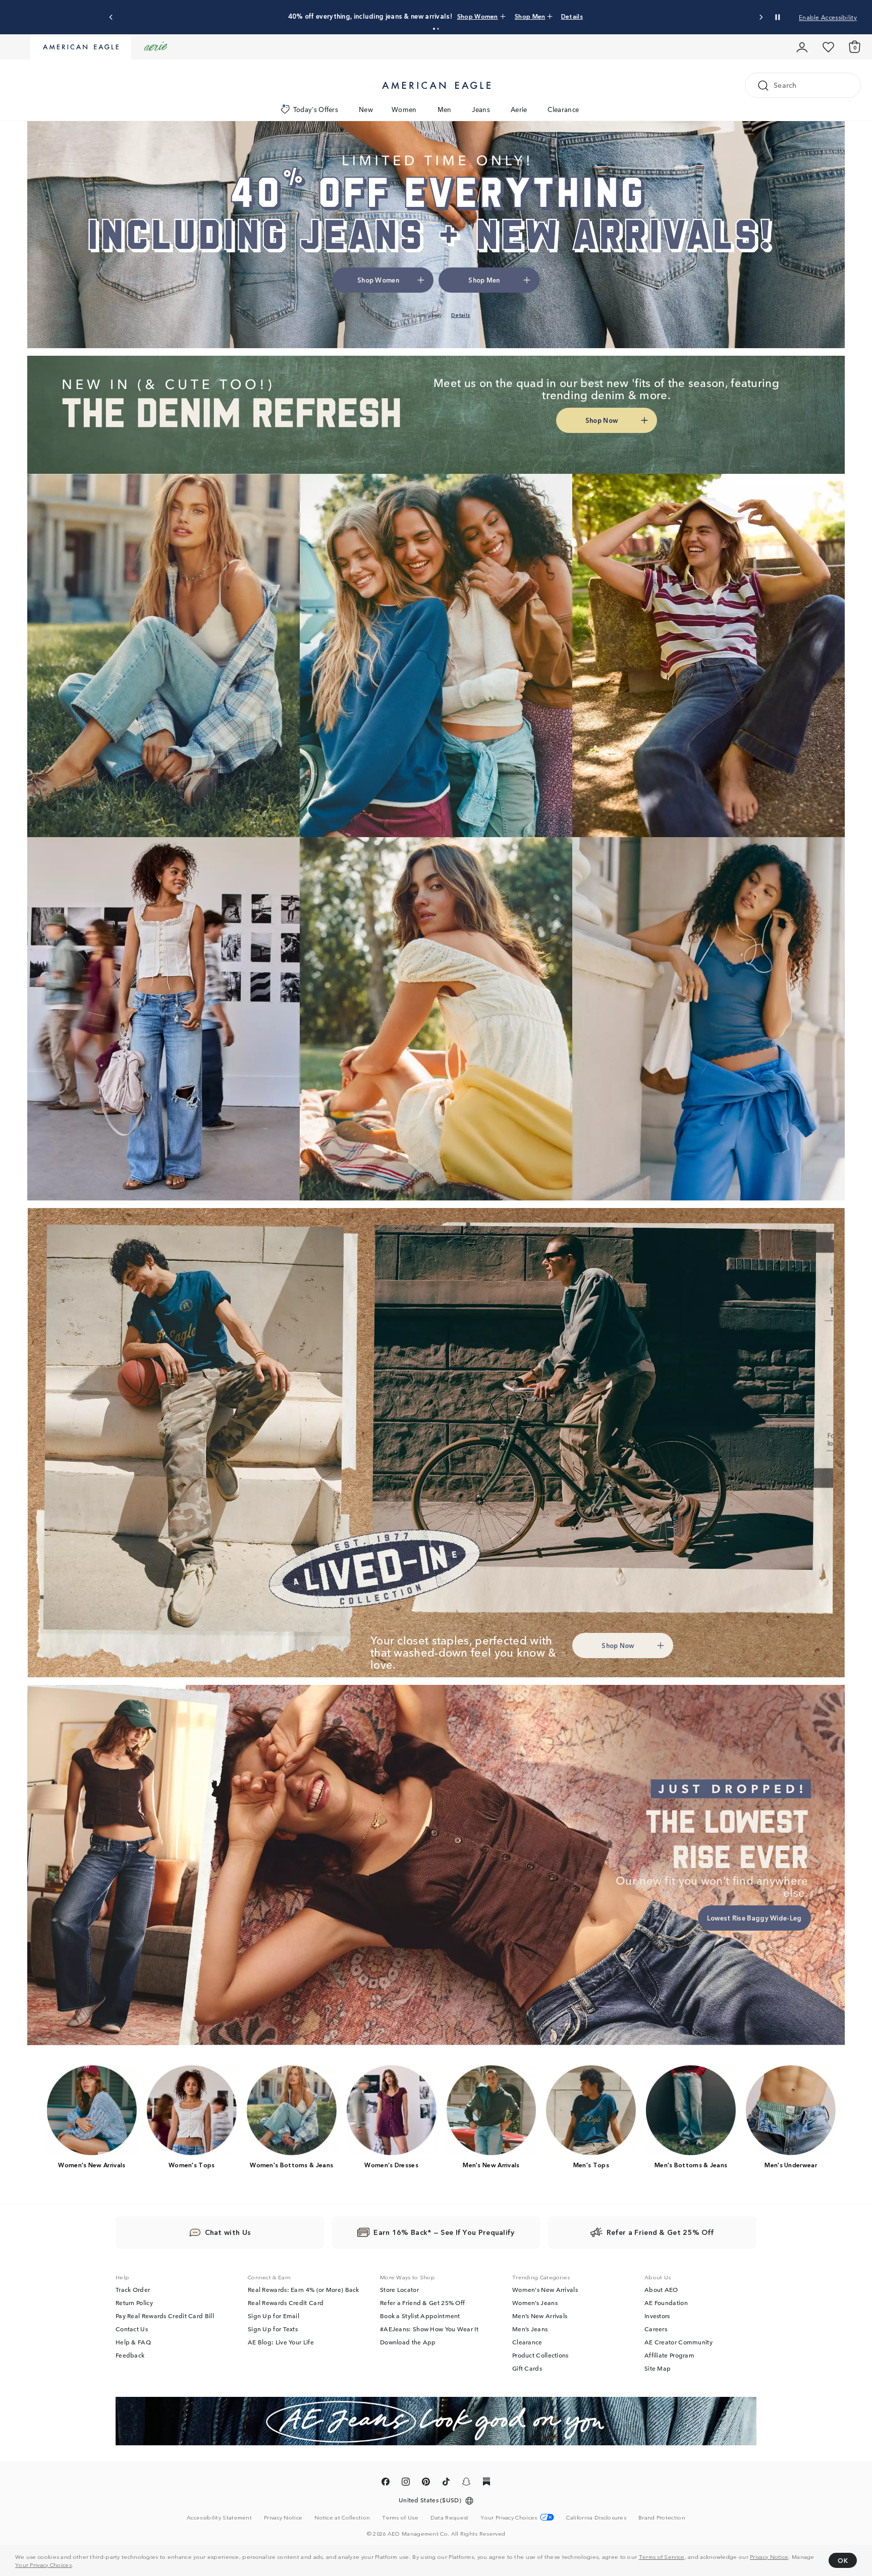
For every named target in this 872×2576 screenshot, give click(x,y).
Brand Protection (662, 2517)
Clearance (563, 109)
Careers (656, 2329)
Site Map (658, 2368)
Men (445, 109)
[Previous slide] (111, 17)
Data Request (450, 2517)
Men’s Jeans (530, 2329)
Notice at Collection (342, 2517)
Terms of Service (662, 2556)
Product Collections (540, 2355)
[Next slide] (761, 17)
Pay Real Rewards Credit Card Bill (165, 2316)
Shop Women (458, 16)
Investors (657, 2316)
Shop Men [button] (484, 280)
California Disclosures (596, 2517)
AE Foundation (666, 2303)
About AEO (661, 2289)
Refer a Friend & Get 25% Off (422, 2303)
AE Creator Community (678, 2342)
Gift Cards (527, 2368)
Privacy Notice (769, 2556)
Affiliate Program (669, 2355)
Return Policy (134, 2303)
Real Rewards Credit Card (286, 2303)
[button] (434, 29)
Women (404, 109)
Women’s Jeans (535, 2303)
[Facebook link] (386, 2483)
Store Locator (399, 2289)
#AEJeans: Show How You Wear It (429, 2329)
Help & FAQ (133, 2342)
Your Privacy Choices (43, 2564)
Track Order (133, 2289)
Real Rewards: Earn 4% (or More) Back (304, 2289)
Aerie (519, 109)
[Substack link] (486, 2483)
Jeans (481, 109)
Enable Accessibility (828, 17)
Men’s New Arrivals (540, 2316)
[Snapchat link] (466, 2483)
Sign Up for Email (274, 2316)
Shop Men (501, 16)
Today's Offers (316, 109)
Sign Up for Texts (273, 2329)
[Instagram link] (406, 2483)
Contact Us (132, 2329)
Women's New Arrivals (545, 2289)
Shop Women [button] (378, 280)
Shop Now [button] (602, 420)
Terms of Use (400, 2517)
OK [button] (843, 2560)
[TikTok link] (446, 2483)
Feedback (130, 2355)
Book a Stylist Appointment (420, 2316)
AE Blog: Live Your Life (281, 2342)
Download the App (408, 2342)
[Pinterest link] (426, 2483)
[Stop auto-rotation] (778, 17)
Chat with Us (228, 2232)
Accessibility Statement (219, 2517)
